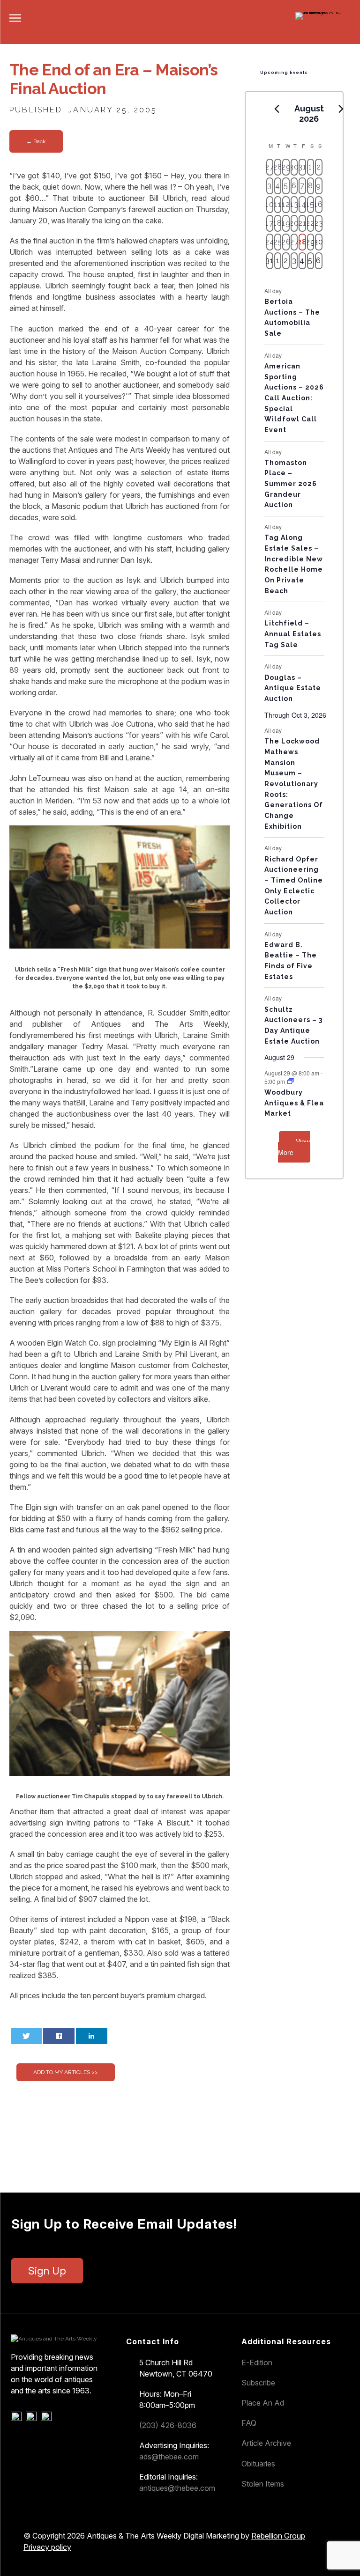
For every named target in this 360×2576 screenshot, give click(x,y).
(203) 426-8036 (168, 2425)
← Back (36, 141)
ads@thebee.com (169, 2457)
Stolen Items (263, 2484)
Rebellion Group (278, 2536)
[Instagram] (48, 2419)
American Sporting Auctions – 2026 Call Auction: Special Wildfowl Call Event (294, 398)
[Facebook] (18, 2419)
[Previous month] (277, 109)
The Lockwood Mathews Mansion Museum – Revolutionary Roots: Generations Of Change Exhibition (294, 784)
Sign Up (47, 2271)
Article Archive (266, 2443)
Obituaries (258, 2464)
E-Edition (257, 2363)
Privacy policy (47, 2547)
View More (294, 1147)
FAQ (249, 2423)
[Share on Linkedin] (92, 2036)
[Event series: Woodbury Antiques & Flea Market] (291, 1081)
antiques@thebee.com (177, 2488)
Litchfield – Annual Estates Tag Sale (293, 634)
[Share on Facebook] (59, 2036)
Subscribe (258, 2383)
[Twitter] (33, 2419)
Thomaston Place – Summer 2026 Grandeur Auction (291, 484)
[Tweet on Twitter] (26, 2036)
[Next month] (341, 109)
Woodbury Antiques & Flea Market (294, 1103)
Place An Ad (263, 2403)
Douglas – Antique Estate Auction (293, 688)
